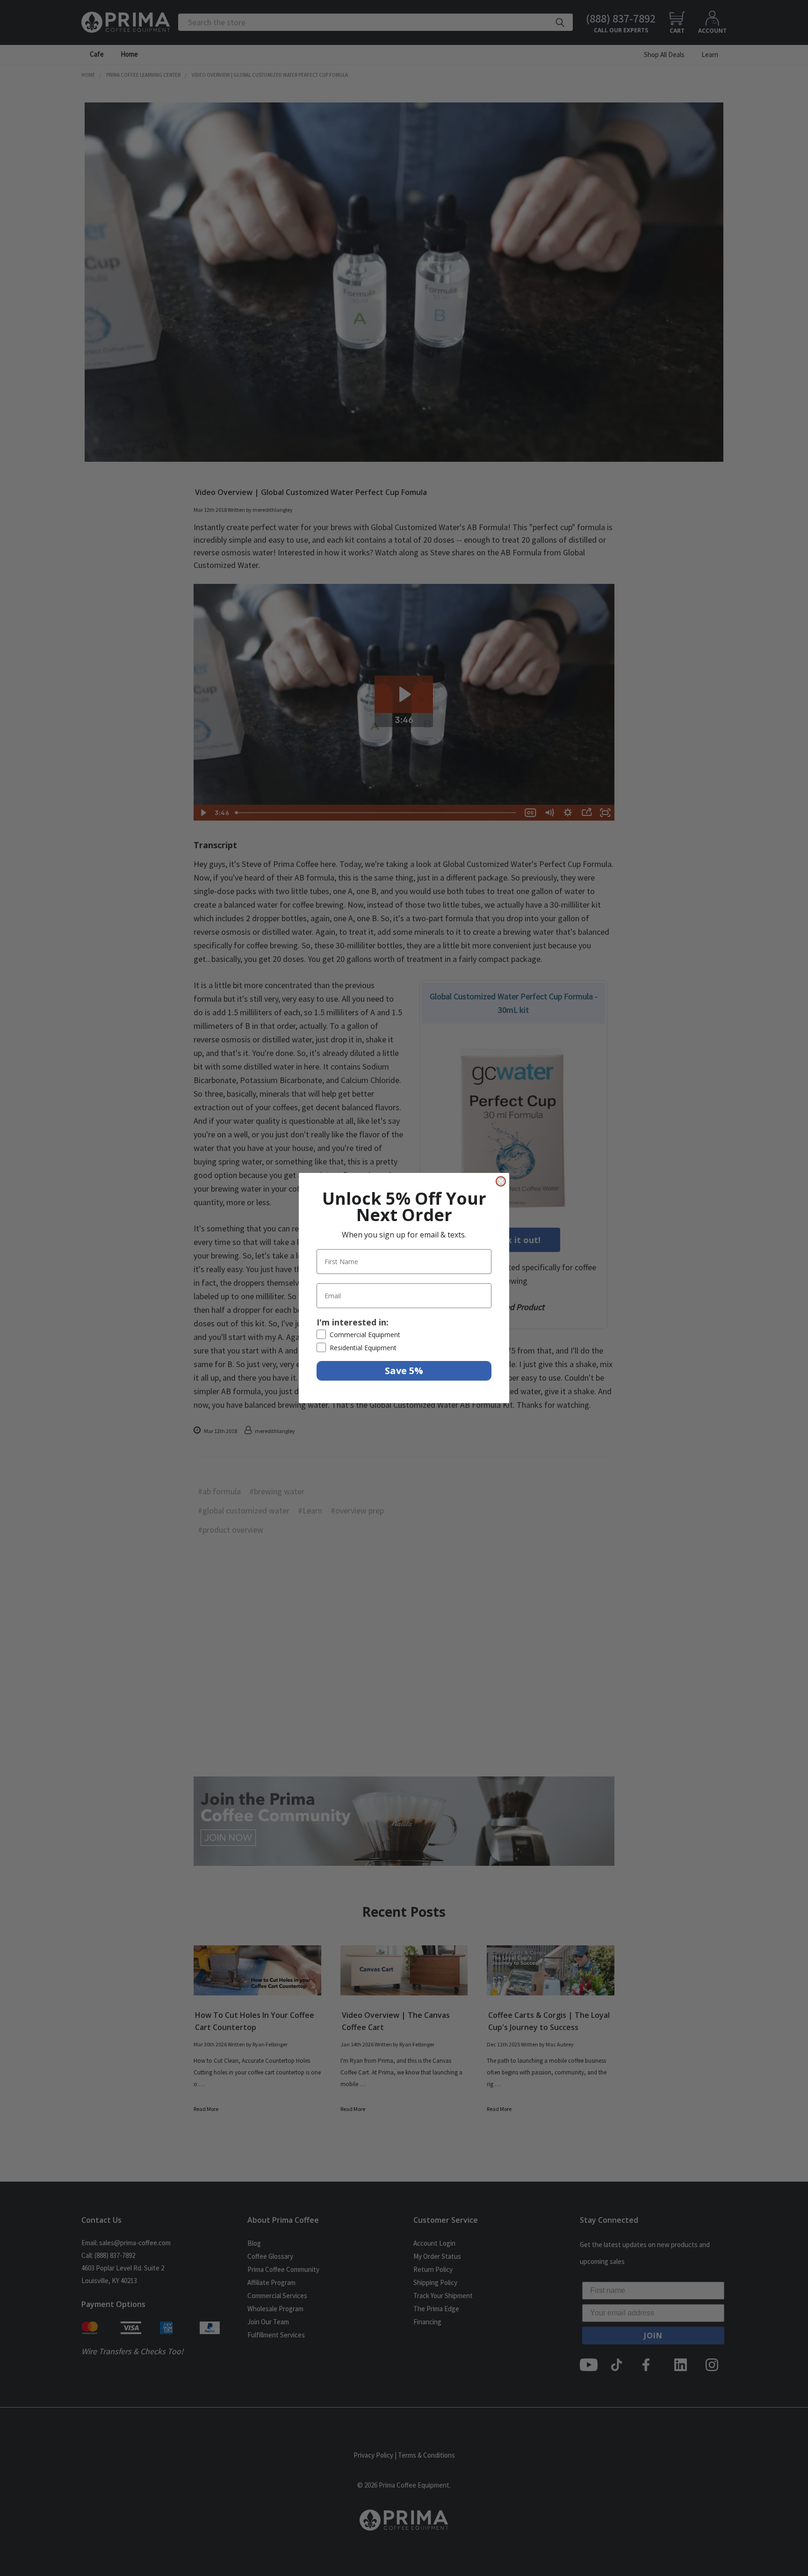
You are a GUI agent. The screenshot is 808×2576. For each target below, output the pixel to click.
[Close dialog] (501, 1181)
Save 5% (404, 1371)
